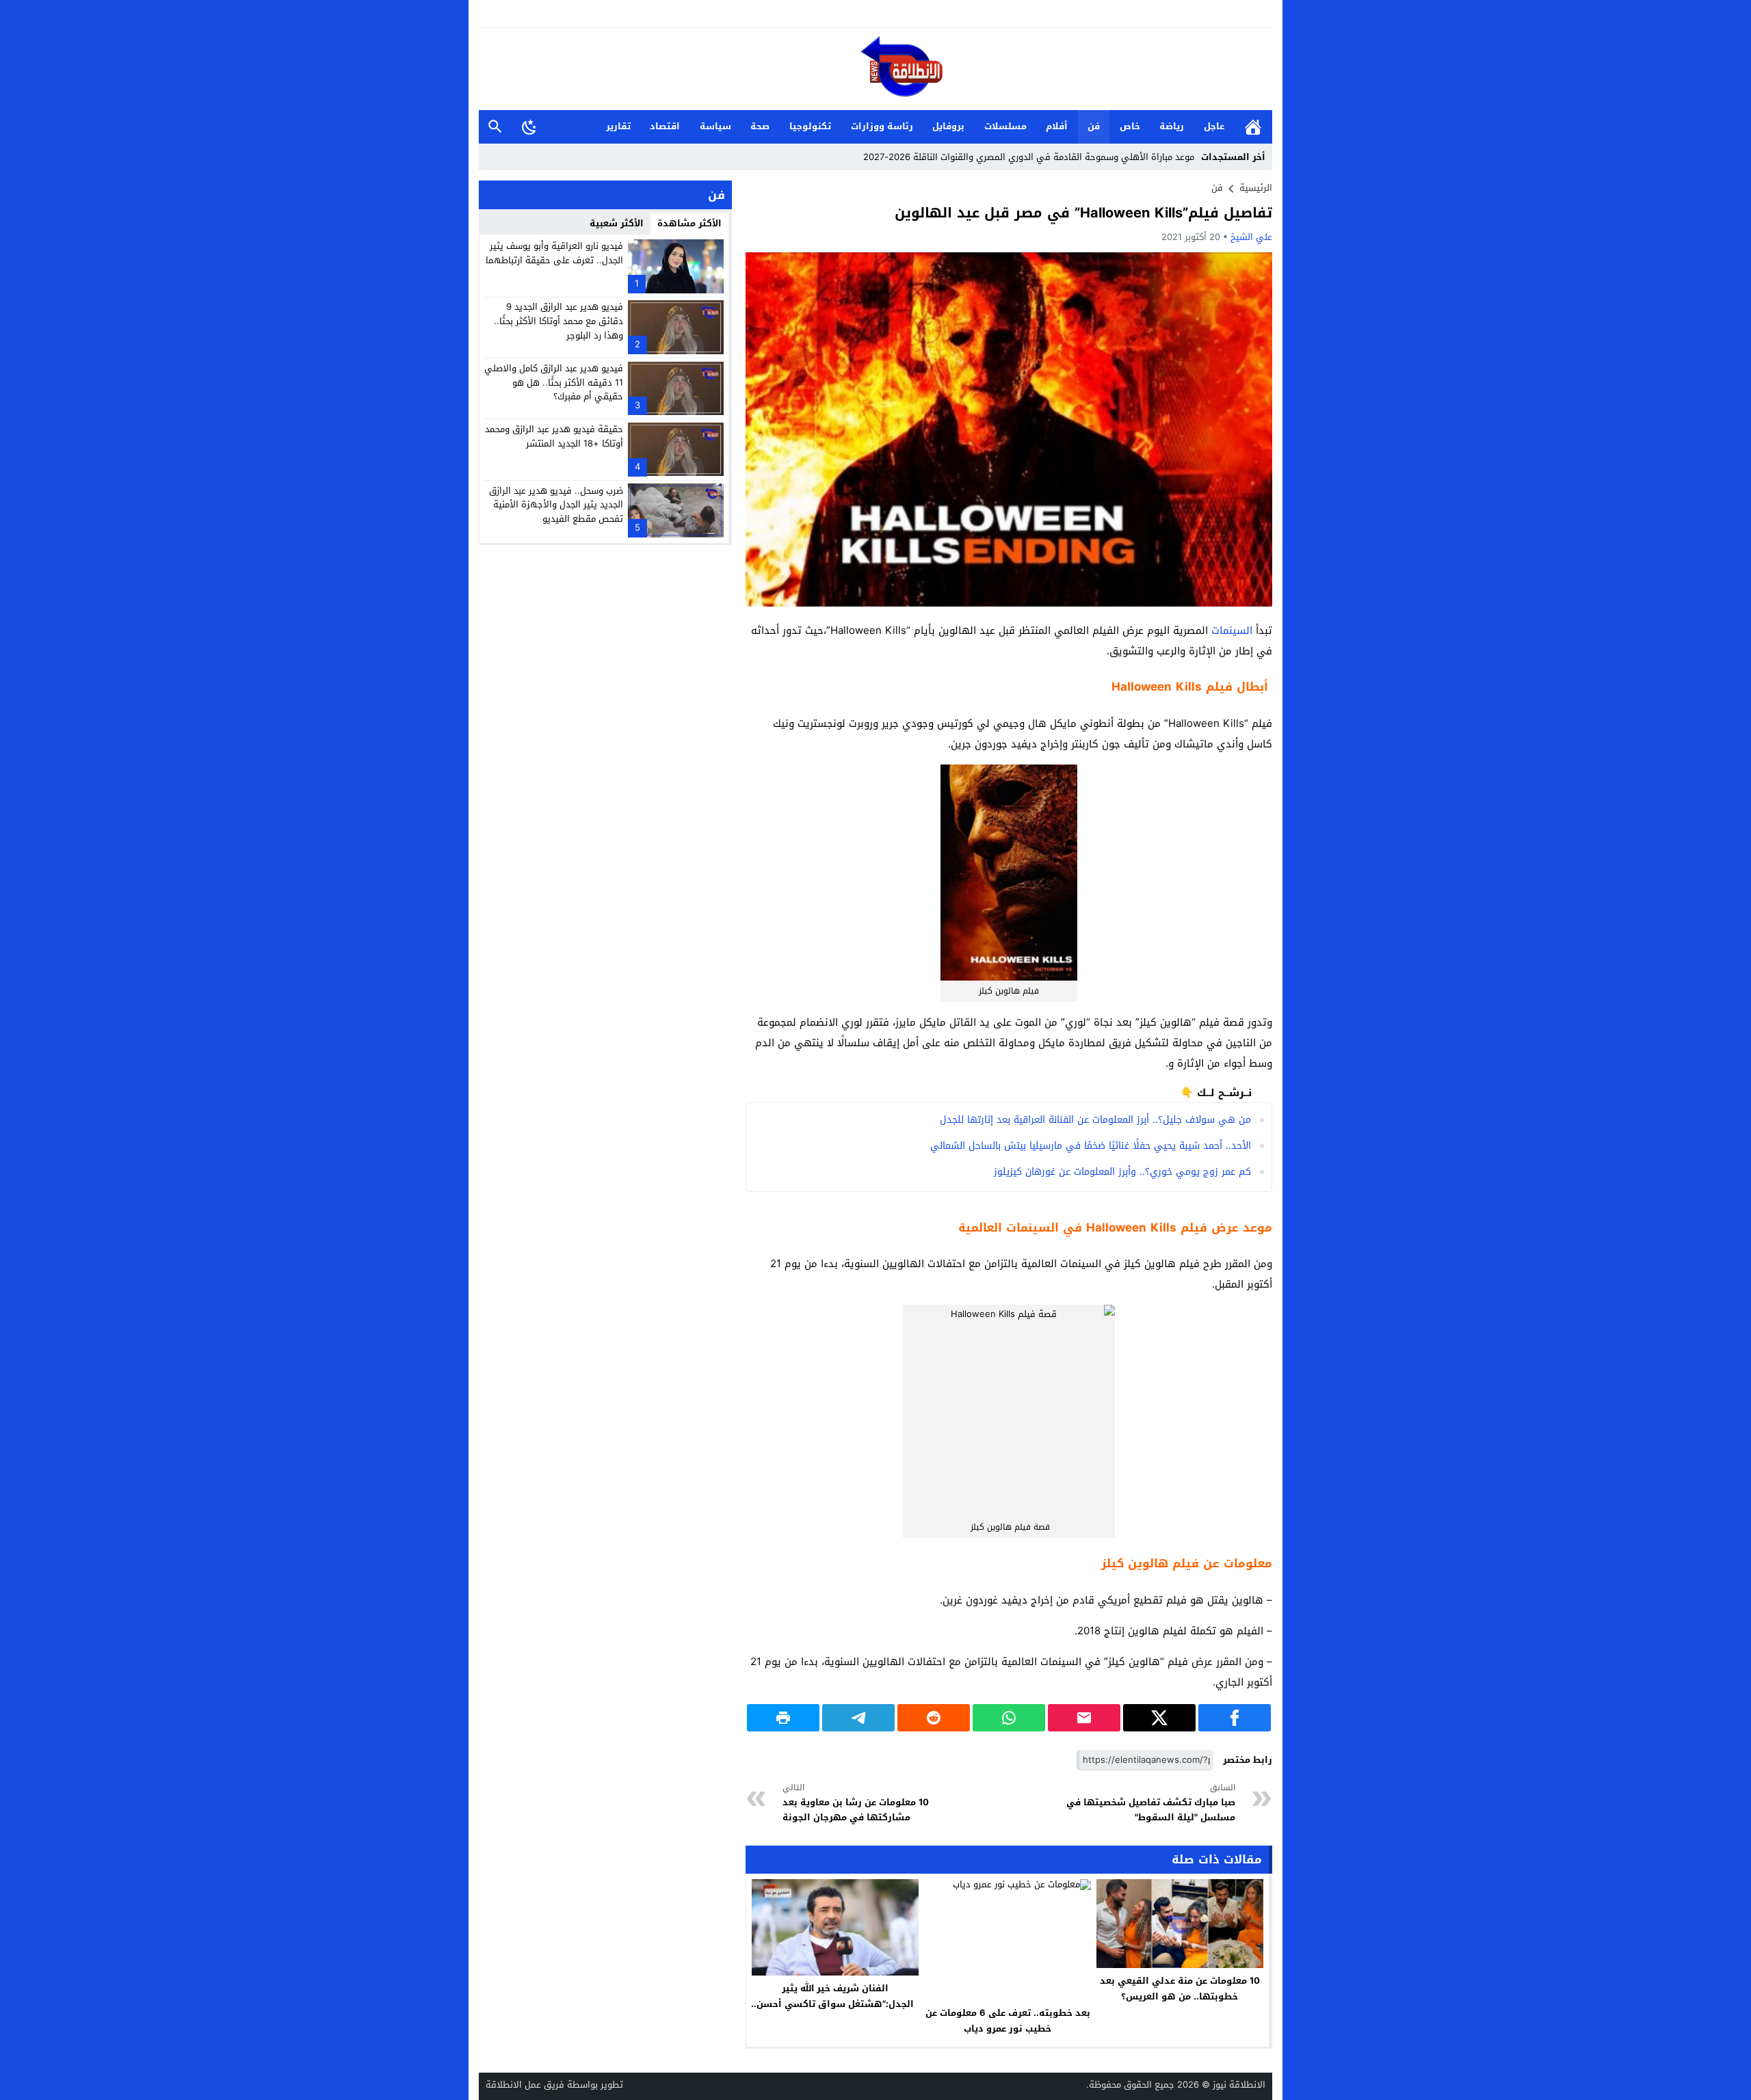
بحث (495, 127)
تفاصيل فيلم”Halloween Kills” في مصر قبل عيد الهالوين (1083, 213)
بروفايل (948, 126)
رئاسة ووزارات (882, 126)
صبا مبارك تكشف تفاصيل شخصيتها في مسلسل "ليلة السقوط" (1151, 1803)
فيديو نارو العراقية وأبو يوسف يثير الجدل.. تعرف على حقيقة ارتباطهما (554, 253)
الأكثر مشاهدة (689, 223)
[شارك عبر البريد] (1084, 1718)
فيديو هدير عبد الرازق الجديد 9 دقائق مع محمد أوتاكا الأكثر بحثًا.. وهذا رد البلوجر (558, 321)
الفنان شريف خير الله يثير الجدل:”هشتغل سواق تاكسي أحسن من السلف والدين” (835, 2004)
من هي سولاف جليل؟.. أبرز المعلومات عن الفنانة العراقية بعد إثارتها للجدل (1095, 1120)
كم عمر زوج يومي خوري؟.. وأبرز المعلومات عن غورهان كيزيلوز (1122, 1172)
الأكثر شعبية (617, 223)
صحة (760, 126)
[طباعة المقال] (783, 1718)
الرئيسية (1253, 127)
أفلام (1057, 126)
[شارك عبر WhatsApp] (1009, 1718)
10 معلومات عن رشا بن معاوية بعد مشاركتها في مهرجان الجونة (856, 1803)
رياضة (1172, 126)
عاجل (1214, 126)
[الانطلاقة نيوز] (875, 70)
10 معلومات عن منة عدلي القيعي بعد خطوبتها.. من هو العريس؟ (1180, 1989)
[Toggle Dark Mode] (529, 127)
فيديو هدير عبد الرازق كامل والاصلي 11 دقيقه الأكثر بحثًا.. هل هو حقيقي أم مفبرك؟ (554, 383)
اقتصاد (665, 126)
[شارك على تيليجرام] (858, 1718)
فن (1094, 126)
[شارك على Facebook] (1235, 1718)
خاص (1130, 126)
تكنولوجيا (810, 126)
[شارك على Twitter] (1159, 1718)
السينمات (1232, 630)
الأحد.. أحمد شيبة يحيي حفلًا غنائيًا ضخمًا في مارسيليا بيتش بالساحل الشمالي (1091, 1146)
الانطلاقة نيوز (1239, 2085)
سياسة (715, 126)
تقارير (618, 126)
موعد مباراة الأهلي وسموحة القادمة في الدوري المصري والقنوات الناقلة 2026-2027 (1029, 157)
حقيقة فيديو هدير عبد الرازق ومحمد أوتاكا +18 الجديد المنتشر (554, 436)
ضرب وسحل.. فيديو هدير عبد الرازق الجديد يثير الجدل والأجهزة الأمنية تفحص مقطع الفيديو (556, 504)
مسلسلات (1005, 126)
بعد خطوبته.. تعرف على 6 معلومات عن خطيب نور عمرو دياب (1008, 2021)
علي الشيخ (1251, 237)
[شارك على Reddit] (934, 1718)
